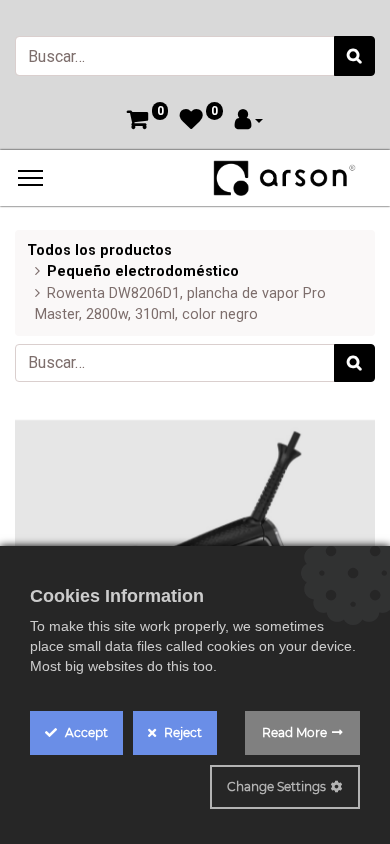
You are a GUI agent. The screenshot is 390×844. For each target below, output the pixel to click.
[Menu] (30, 178)
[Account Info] (249, 121)
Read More (294, 732)
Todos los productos (99, 250)
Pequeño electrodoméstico (143, 271)
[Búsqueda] (354, 56)
